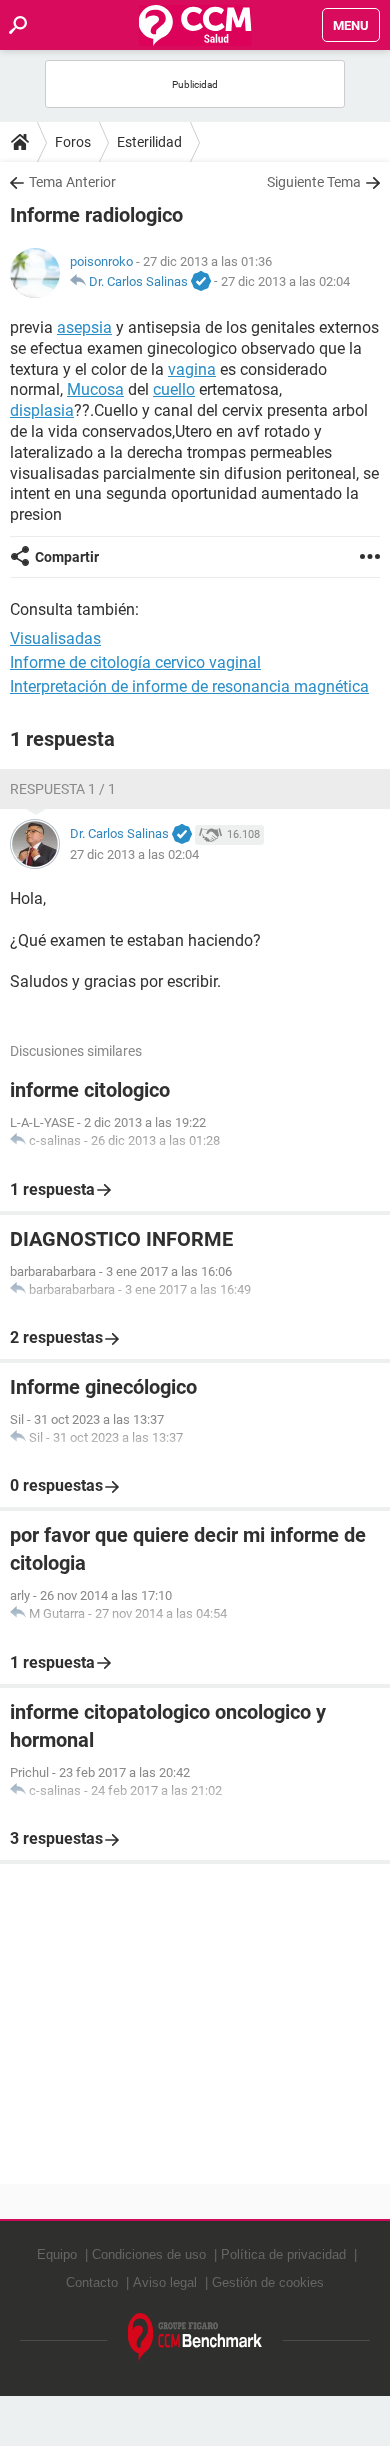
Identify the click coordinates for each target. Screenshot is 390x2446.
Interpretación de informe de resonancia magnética (189, 686)
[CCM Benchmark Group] (195, 2337)
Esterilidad (149, 142)
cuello (174, 389)
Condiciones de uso (149, 2254)
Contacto (92, 2282)
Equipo (57, 2254)
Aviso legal (165, 2282)
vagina (192, 369)
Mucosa (95, 389)
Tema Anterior (72, 182)
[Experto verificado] (201, 282)
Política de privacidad (283, 2254)
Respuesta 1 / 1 (63, 789)
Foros (73, 142)
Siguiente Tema (314, 182)
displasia (42, 410)
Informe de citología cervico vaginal (135, 662)
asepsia (84, 327)
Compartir (67, 557)
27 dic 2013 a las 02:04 (285, 281)
